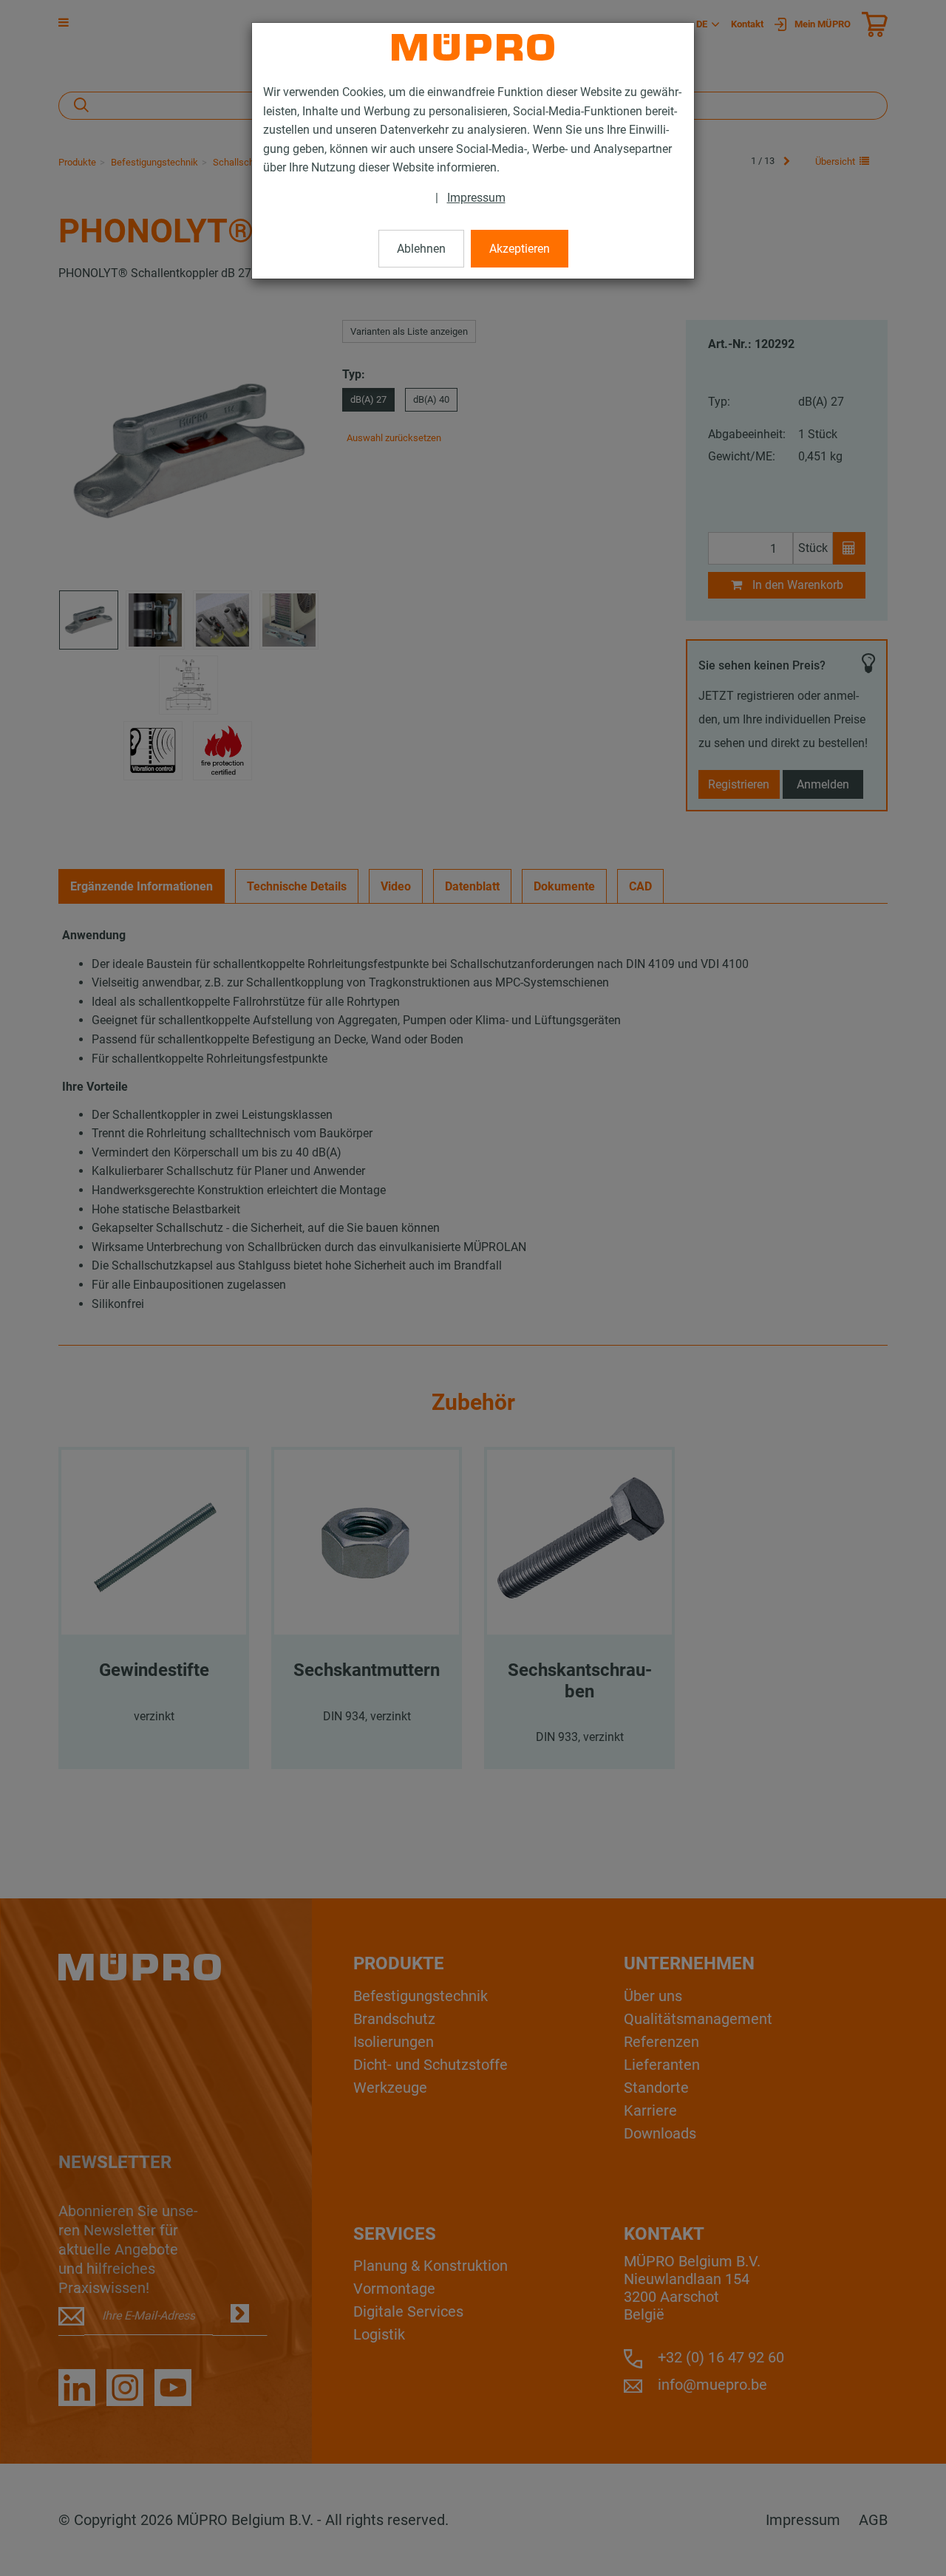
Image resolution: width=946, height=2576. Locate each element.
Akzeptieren (520, 249)
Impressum (476, 198)
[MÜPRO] (473, 47)
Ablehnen (421, 249)
